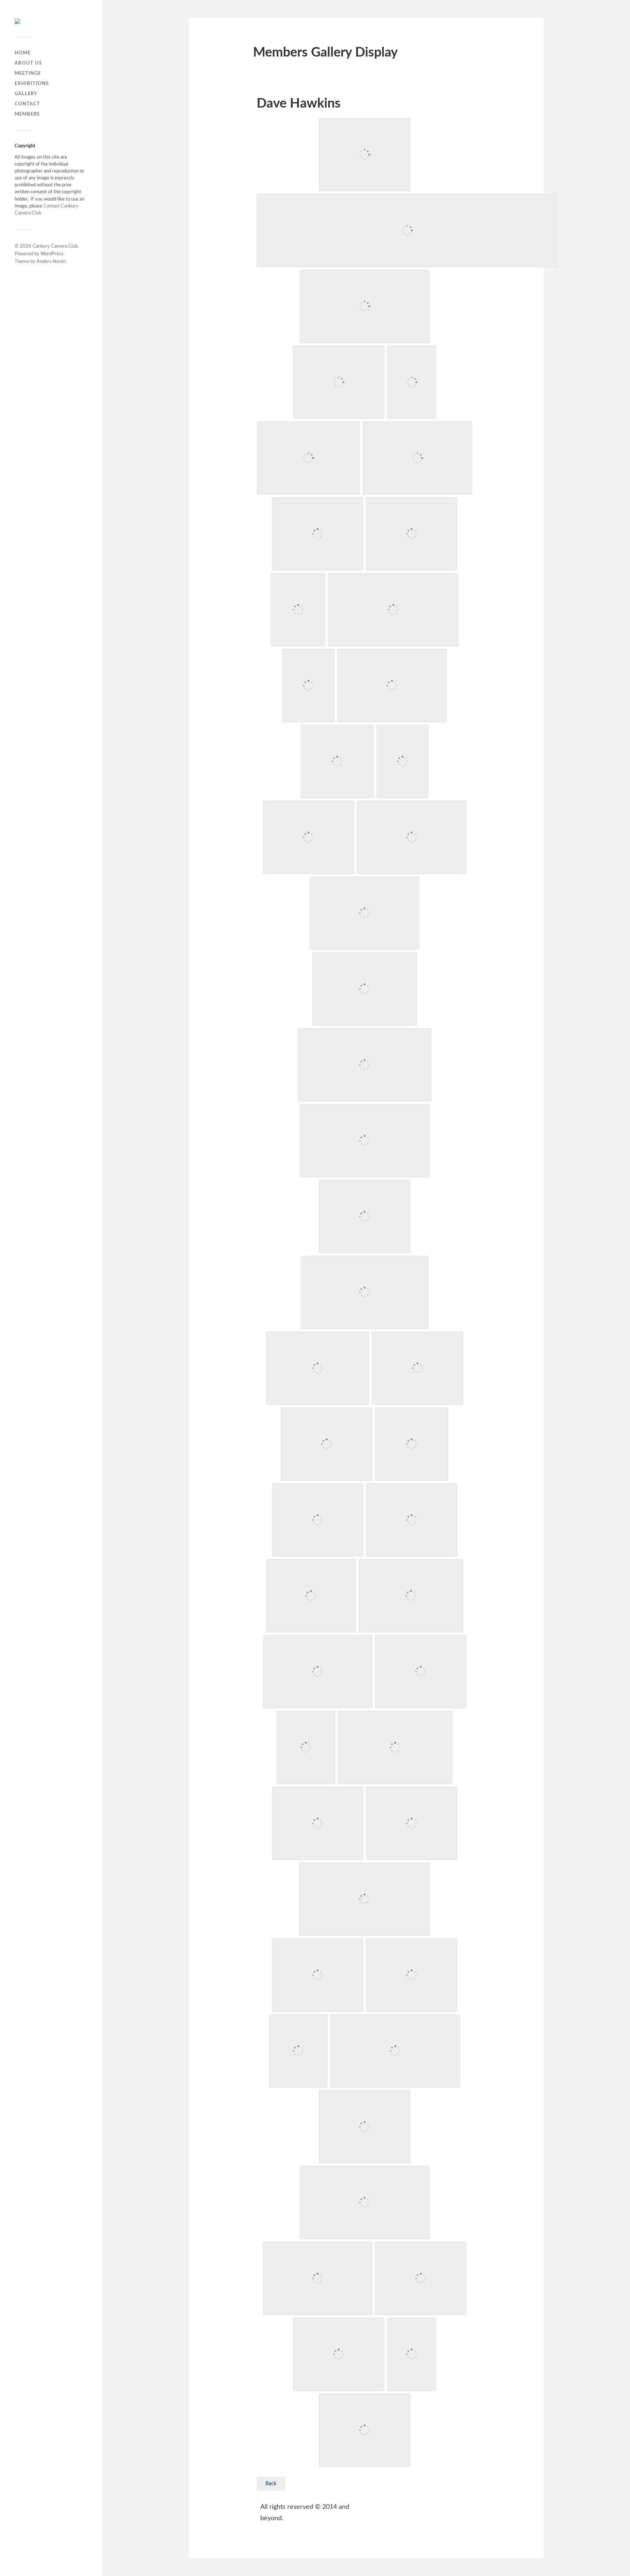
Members (27, 114)
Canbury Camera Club (55, 246)
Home (23, 53)
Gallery (26, 94)
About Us (28, 63)
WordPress (52, 254)
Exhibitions (32, 84)
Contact (27, 104)
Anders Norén (51, 262)
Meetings (28, 73)
